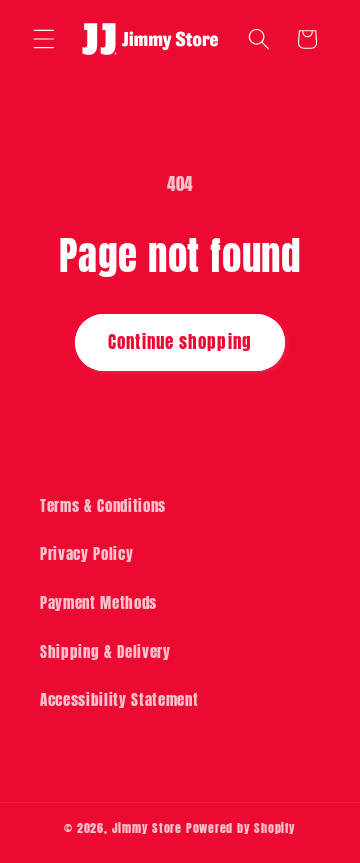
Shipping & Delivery (105, 651)
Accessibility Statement (119, 699)
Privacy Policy (86, 553)
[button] (44, 39)
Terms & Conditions (103, 505)
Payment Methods (98, 602)
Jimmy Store (147, 828)
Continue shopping (180, 342)
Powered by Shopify (241, 828)
